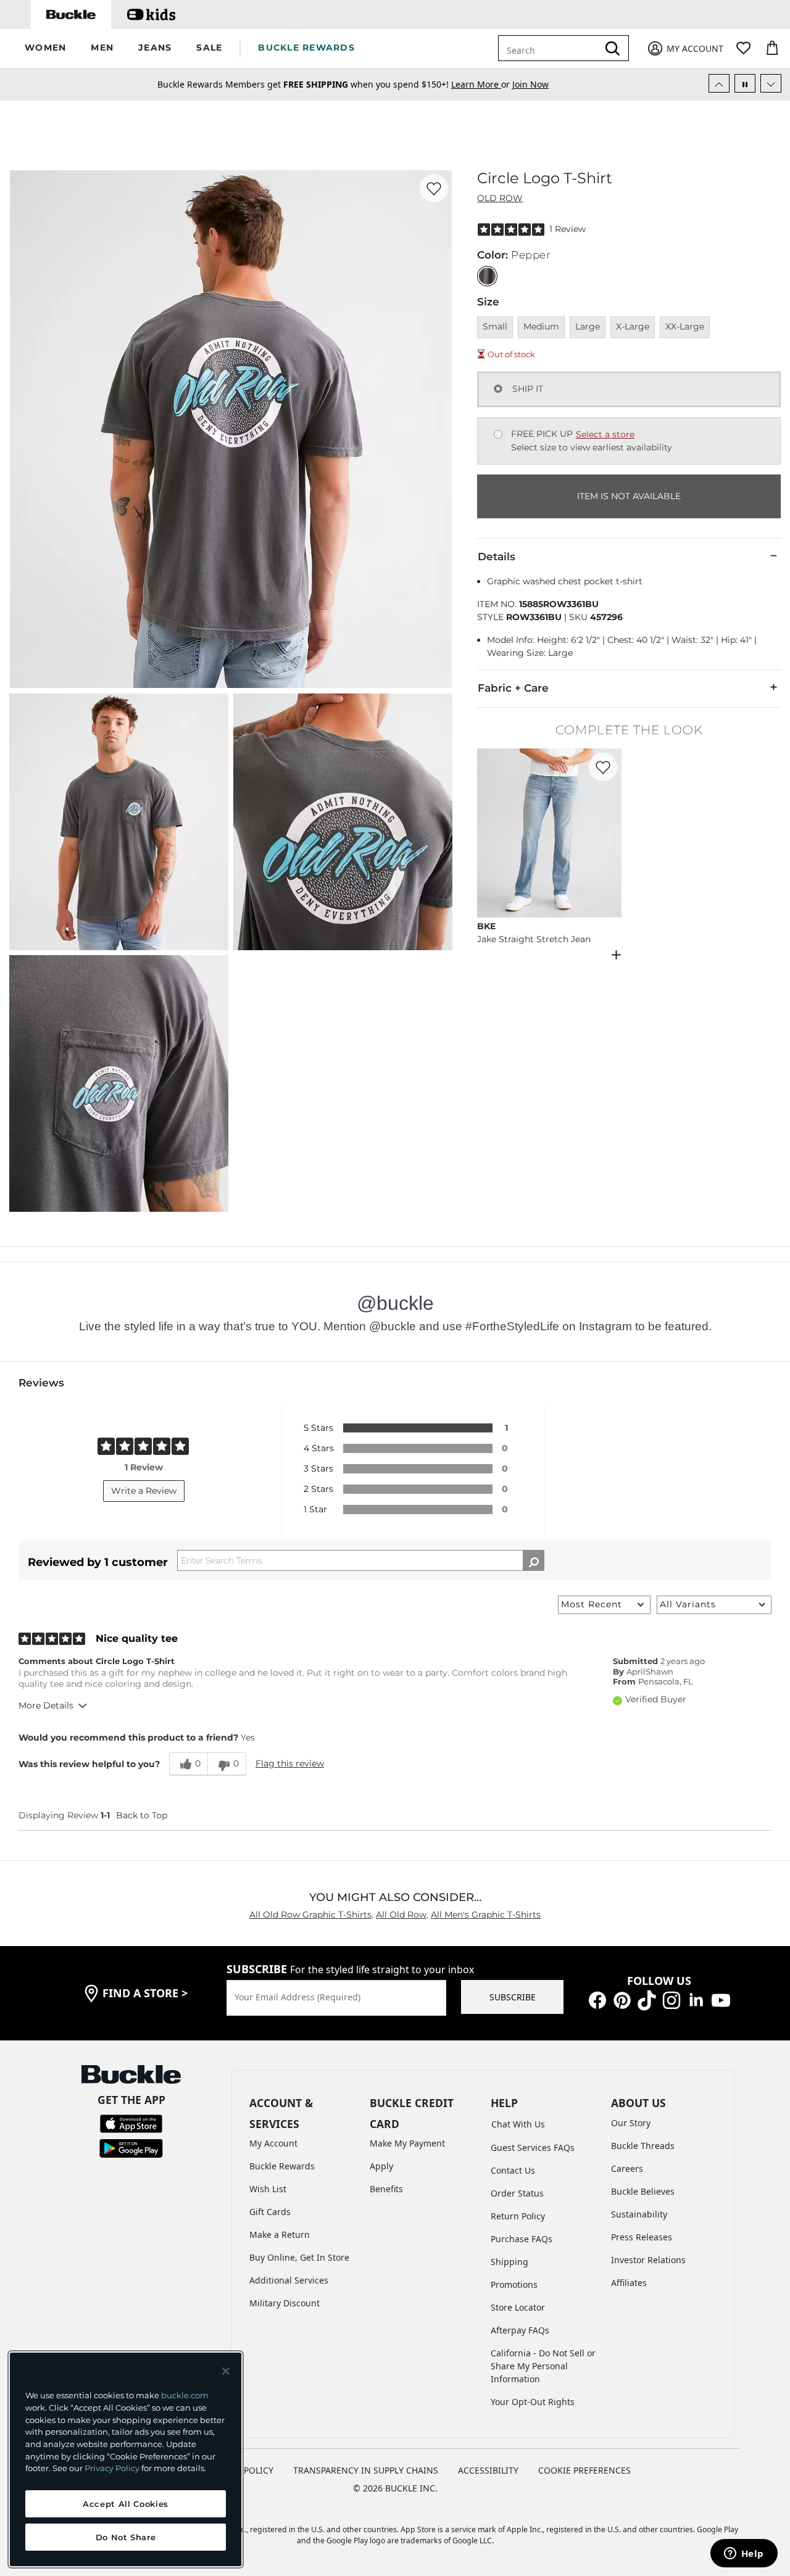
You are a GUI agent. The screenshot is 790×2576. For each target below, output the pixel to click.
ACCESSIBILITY (488, 2470)
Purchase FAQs (522, 2239)
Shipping (509, 2262)
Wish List (268, 2189)
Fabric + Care (513, 688)
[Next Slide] (771, 83)
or (482, 84)
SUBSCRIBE (513, 1997)
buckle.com (185, 2395)
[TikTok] (647, 1999)
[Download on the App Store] (131, 2122)
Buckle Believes (643, 2191)
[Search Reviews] (534, 1560)
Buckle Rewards (282, 2166)
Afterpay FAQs (520, 2330)
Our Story (631, 2123)
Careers (627, 2168)
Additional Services (289, 2280)
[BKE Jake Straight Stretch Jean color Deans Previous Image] (492, 833)
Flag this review (290, 1763)
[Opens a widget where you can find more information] (744, 2554)
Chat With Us (518, 2124)
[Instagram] (671, 1999)
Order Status (517, 2193)
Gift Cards (270, 2212)
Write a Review (144, 1491)
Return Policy (518, 2216)
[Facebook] (597, 1999)
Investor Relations (648, 2260)
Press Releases (642, 2237)
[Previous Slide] (719, 83)
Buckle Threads (643, 2146)
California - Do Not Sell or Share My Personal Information (543, 2366)
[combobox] (551, 48)
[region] (126, 2459)
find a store (145, 1993)
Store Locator (518, 2307)
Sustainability (639, 2214)
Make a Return (280, 2234)
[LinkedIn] (696, 1999)
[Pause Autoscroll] (745, 83)
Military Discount (285, 2303)
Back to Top (142, 1815)
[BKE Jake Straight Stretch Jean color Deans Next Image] (607, 833)
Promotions (514, 2284)
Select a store (605, 434)
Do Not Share (126, 2537)
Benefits (386, 2189)
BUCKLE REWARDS (306, 48)
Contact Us (513, 2170)
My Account (273, 2143)
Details (497, 557)
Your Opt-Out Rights (533, 2402)
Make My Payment (407, 2143)
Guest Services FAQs (533, 2147)
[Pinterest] (622, 1999)
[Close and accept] (226, 2371)
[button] (45, 48)
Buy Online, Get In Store (299, 2257)
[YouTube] (721, 1999)
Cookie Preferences (584, 2470)
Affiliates (629, 2283)
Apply (381, 2166)
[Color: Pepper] (487, 276)
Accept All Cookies (126, 2504)
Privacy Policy (112, 2468)
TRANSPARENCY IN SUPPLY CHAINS (366, 2470)
